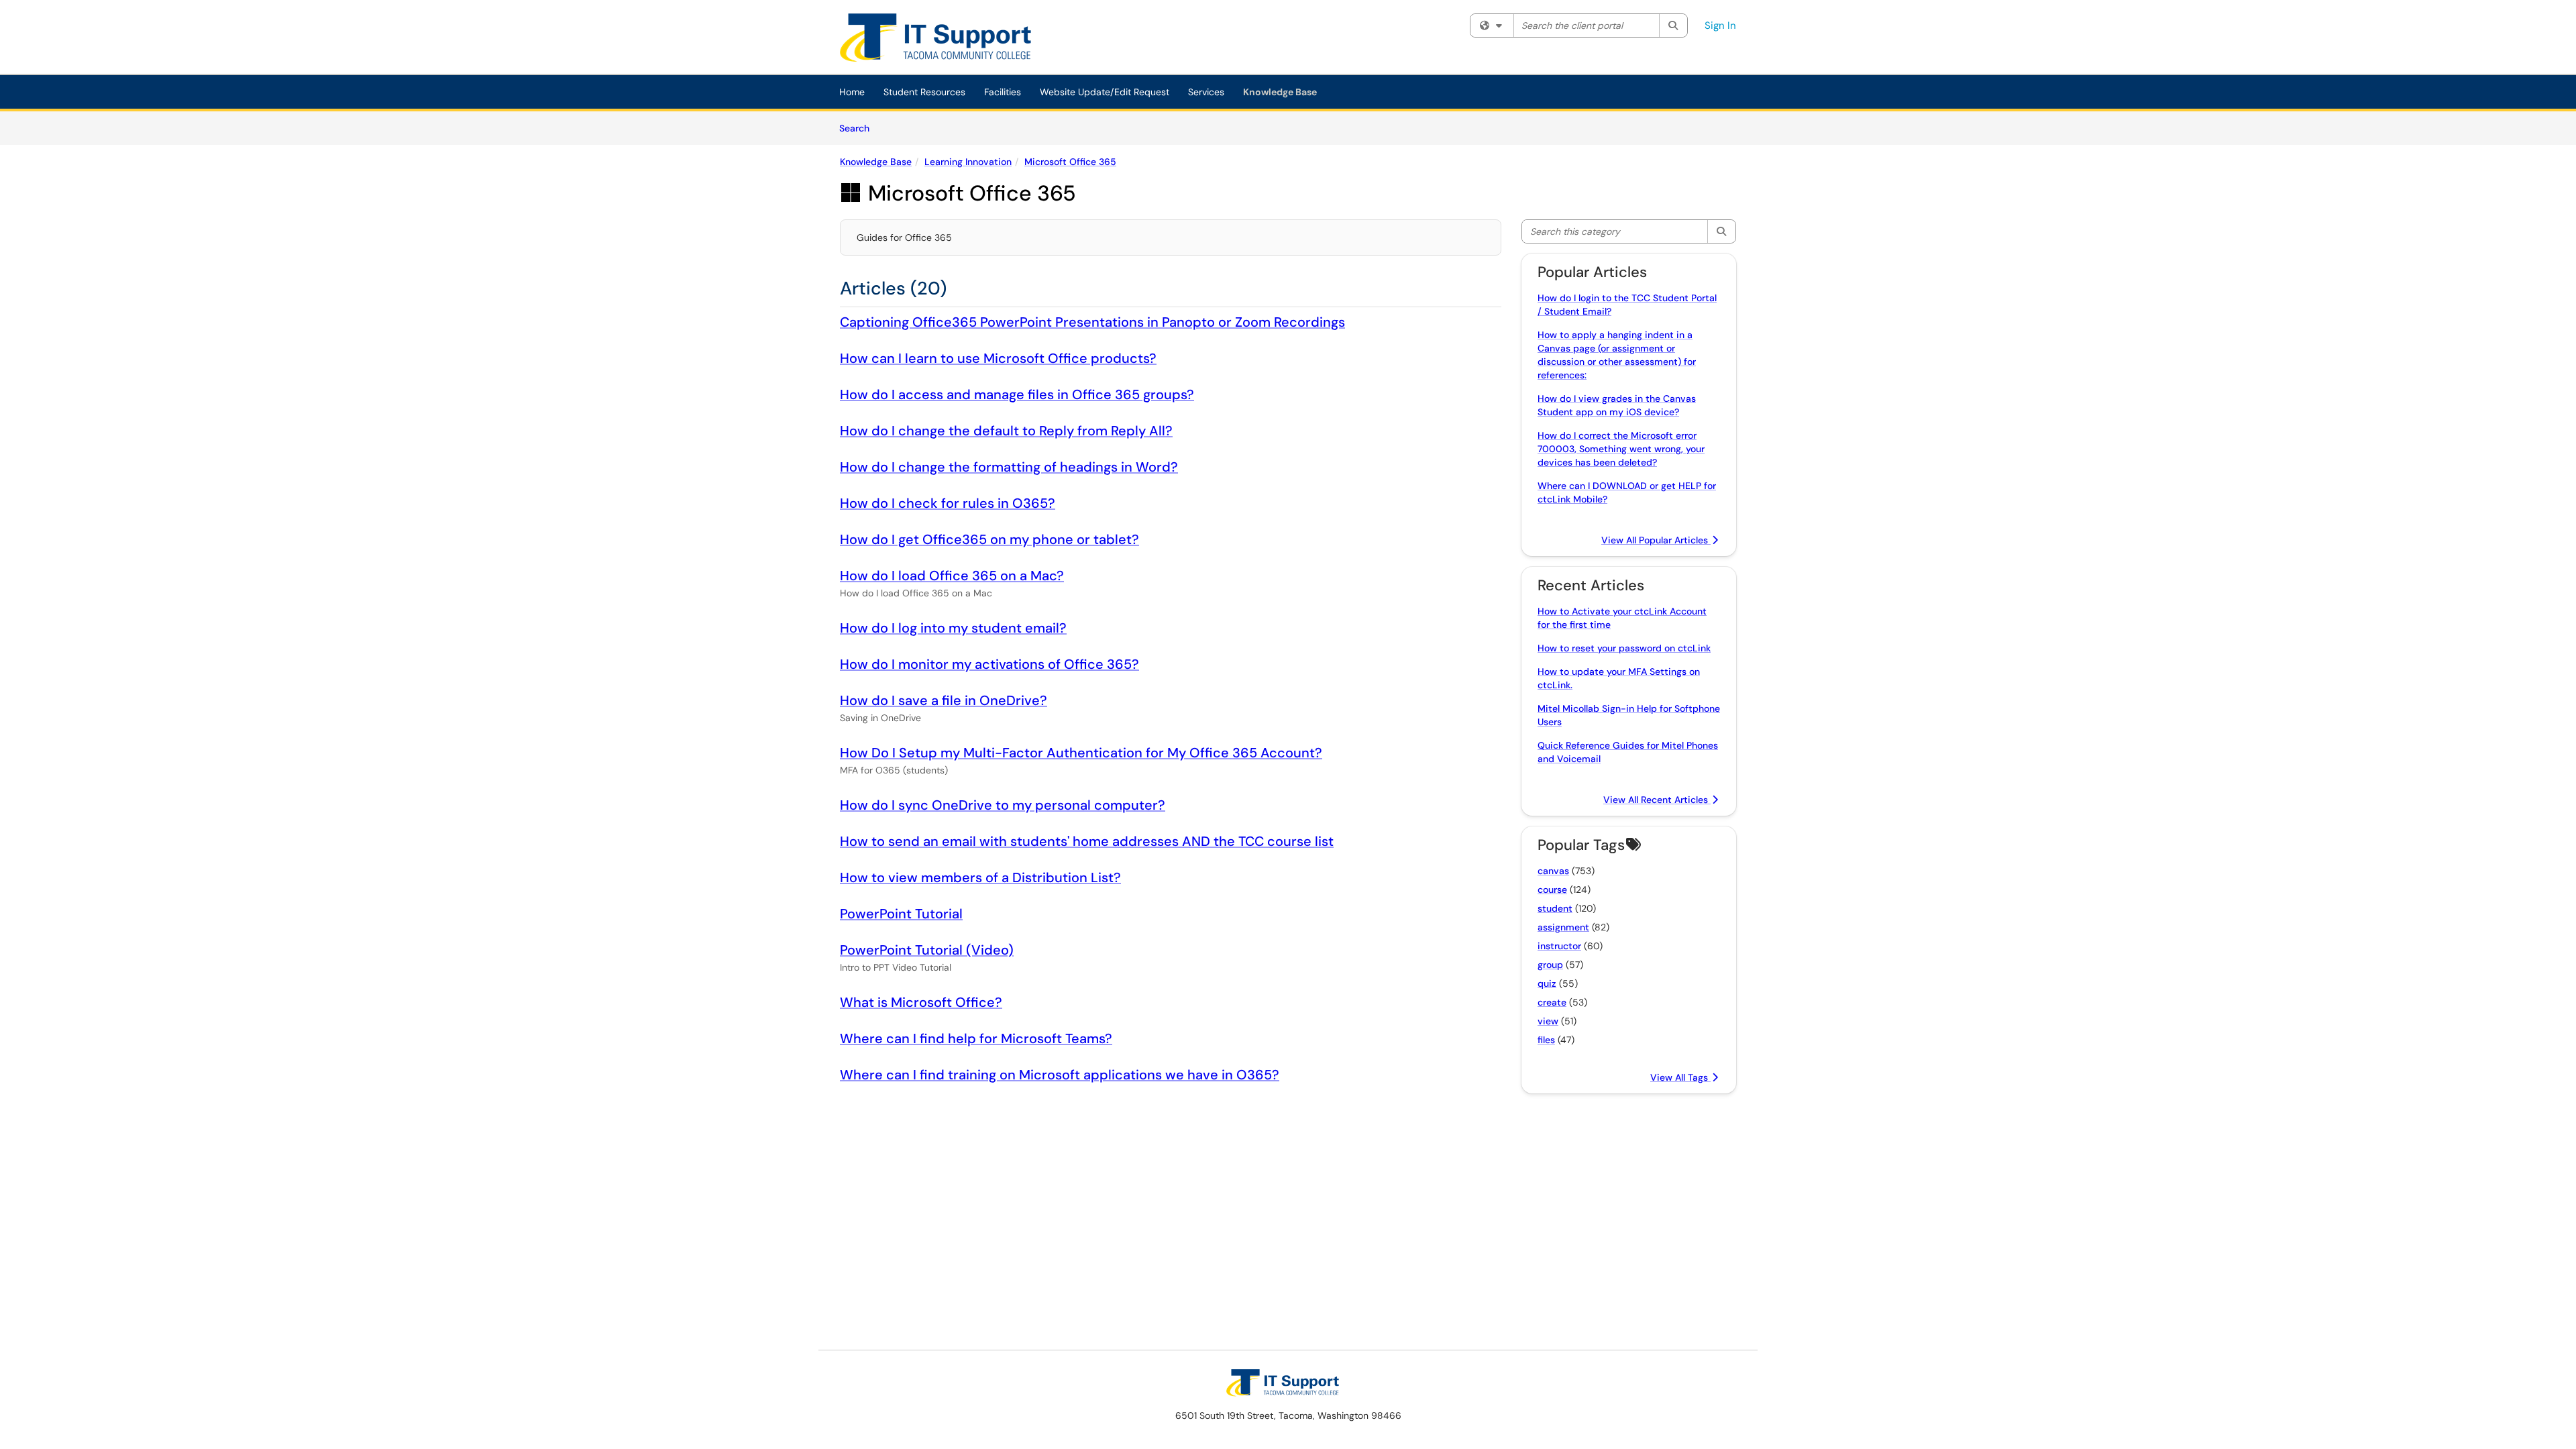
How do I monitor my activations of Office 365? (989, 664)
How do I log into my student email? (953, 628)
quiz (1547, 983)
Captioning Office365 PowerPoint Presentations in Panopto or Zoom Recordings (1092, 322)
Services (1206, 92)
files (1546, 1040)
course (1552, 890)
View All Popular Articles (1656, 540)
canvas (1553, 871)
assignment (1563, 927)
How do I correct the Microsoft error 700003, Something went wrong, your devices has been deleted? (1621, 449)
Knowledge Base (1280, 92)
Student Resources (924, 92)
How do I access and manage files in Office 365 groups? (1017, 394)
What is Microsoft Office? (921, 1002)
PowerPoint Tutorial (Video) (927, 950)
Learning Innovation (968, 162)
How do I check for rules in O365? (948, 503)
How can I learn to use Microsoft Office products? (998, 358)
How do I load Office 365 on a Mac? (952, 576)
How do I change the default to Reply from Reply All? (1006, 431)
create (1552, 1002)
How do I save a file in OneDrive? (944, 700)
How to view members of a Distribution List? (980, 877)
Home (852, 92)
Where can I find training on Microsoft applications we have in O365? (1060, 1075)
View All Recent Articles (1657, 800)
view (1548, 1021)
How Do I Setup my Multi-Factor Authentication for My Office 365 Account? (1081, 753)
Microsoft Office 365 (1070, 162)
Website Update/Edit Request (1105, 92)
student (1555, 908)
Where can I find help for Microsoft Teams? (976, 1038)
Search (859, 128)
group (1550, 965)
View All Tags (1680, 1077)
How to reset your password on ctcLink (1624, 648)
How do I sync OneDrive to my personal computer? (1003, 805)
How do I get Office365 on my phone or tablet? (989, 539)
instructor (1559, 946)
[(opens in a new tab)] (945, 40)
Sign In (1720, 25)
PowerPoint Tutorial (901, 914)
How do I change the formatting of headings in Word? (1009, 467)
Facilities (1003, 92)
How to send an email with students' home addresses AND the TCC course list (1087, 841)
